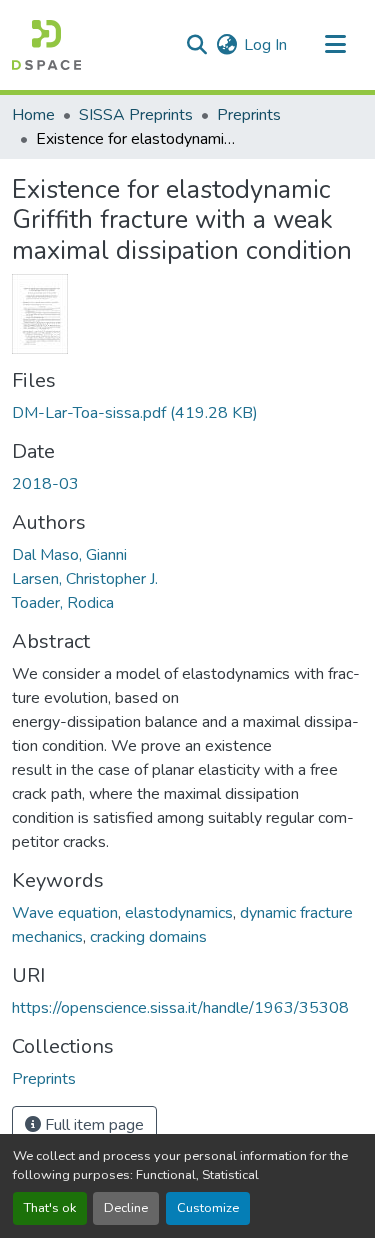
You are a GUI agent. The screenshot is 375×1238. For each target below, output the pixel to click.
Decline (126, 1208)
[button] (46, 45)
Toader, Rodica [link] (63, 603)
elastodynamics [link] (179, 913)
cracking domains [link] (148, 937)
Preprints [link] (249, 115)
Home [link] (33, 115)
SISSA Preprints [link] (136, 115)
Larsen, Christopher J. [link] (85, 579)
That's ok (50, 1208)
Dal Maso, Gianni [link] (69, 555)
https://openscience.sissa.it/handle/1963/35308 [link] (180, 1008)
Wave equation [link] (65, 913)
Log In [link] (265, 45)
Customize (208, 1208)
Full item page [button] (92, 1125)
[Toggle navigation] (335, 45)
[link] (187, 413)
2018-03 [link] (45, 484)
